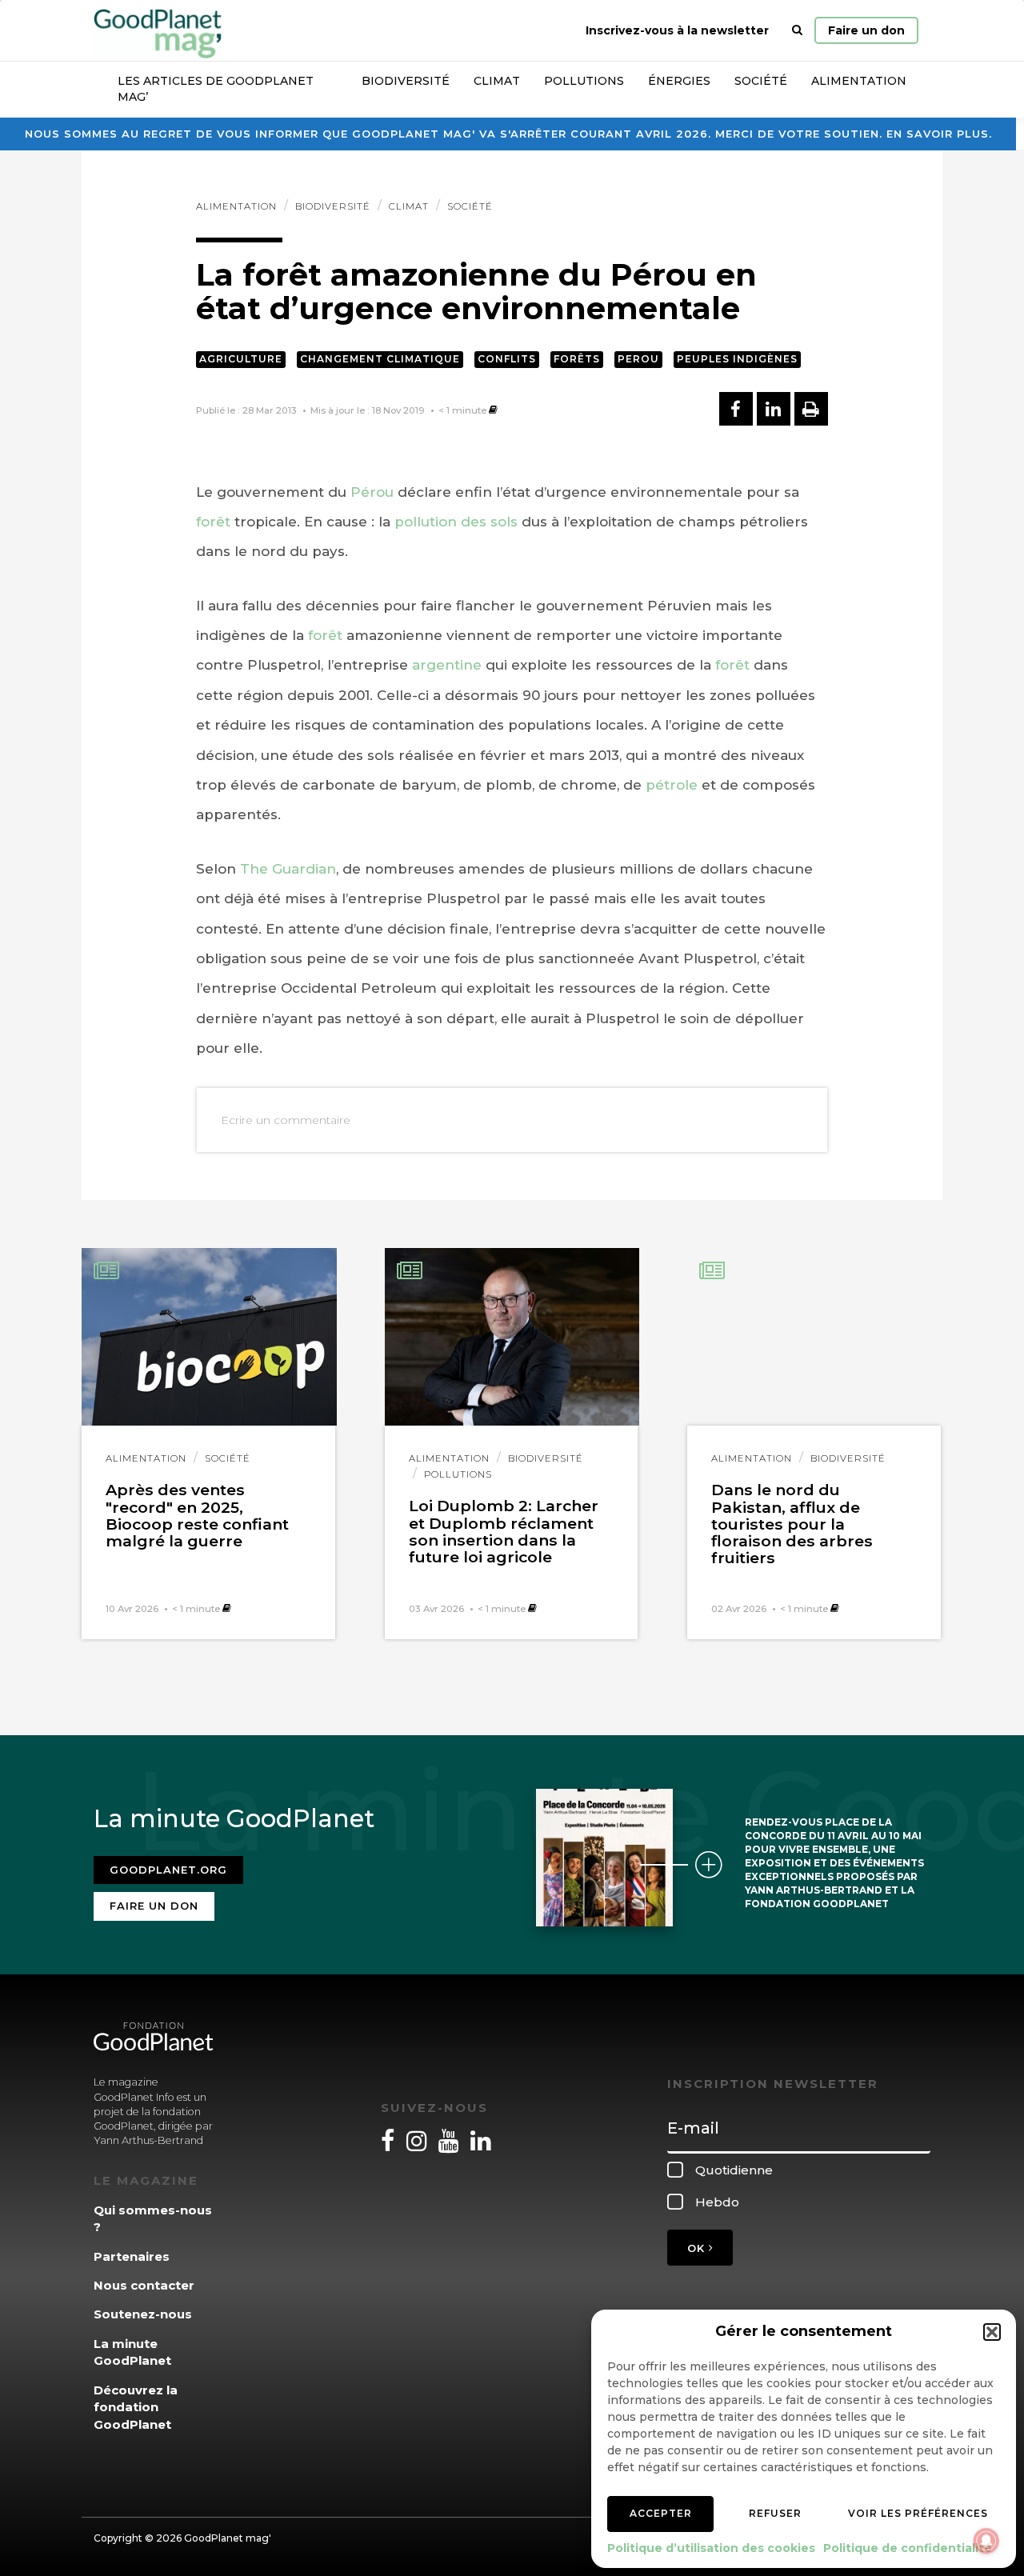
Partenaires (132, 2256)
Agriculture (241, 359)
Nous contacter (144, 2285)
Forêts (577, 359)
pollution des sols (456, 522)
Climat (497, 81)
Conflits (507, 359)
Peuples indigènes (737, 359)
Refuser (775, 2513)
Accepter (661, 2513)
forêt (213, 522)
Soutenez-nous (143, 2314)
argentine (447, 665)
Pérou (372, 492)
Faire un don (866, 30)
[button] (992, 2332)
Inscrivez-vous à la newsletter (677, 30)
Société (761, 81)
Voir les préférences (918, 2513)
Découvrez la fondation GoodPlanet (136, 2407)
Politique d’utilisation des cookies (711, 2548)
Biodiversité (406, 81)
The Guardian (288, 869)
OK (698, 2248)
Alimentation (859, 81)
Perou (638, 359)
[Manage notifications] (986, 2541)
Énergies (679, 81)
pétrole (672, 785)
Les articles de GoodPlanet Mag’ (216, 89)
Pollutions (584, 81)
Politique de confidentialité (908, 2548)
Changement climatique (380, 359)
